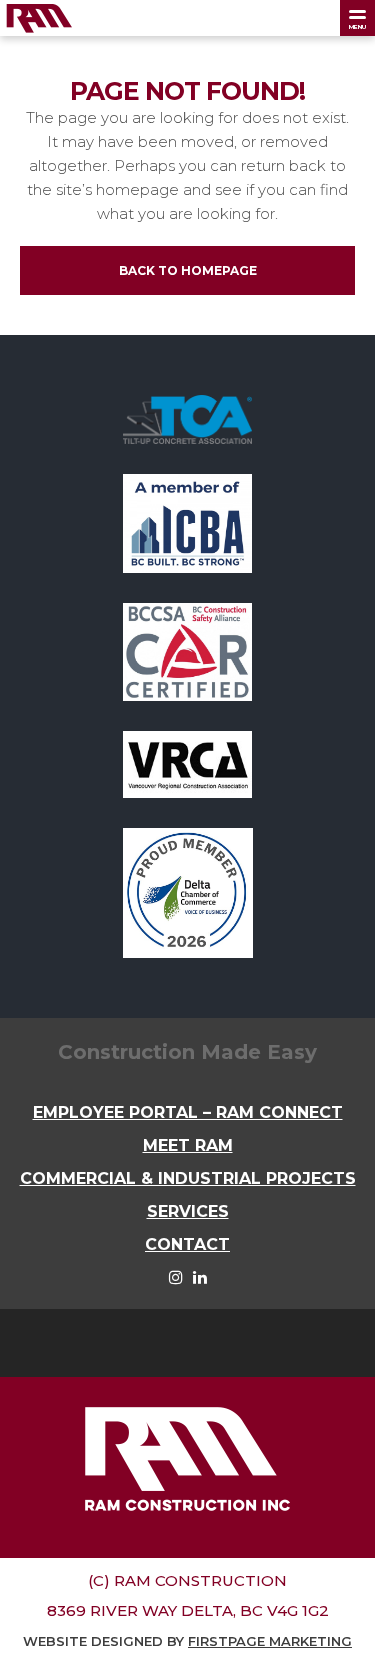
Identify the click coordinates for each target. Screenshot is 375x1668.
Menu (357, 27)
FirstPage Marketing (270, 1641)
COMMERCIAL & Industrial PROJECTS (188, 1178)
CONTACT (187, 1244)
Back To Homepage (188, 270)
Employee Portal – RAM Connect (188, 1112)
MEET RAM (188, 1145)
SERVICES (188, 1211)
